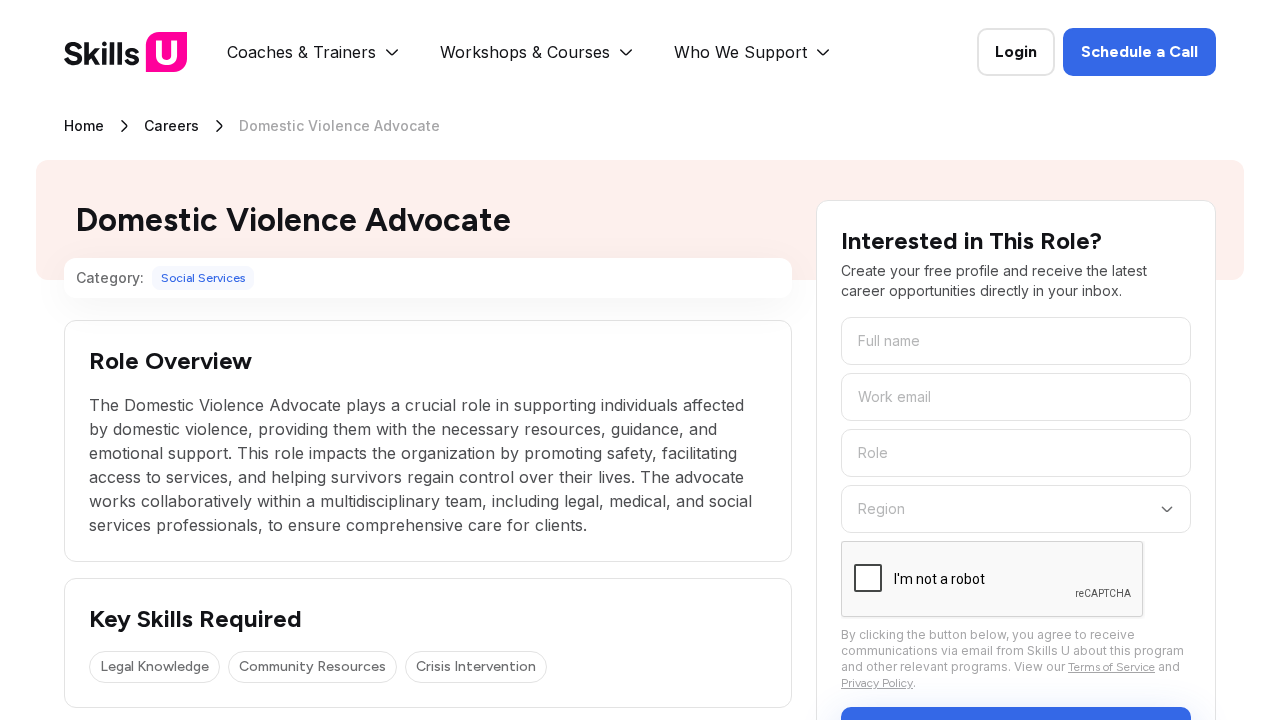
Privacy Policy (877, 683)
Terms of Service (1111, 667)
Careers (171, 125)
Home (84, 125)
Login (1016, 51)
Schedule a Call (1139, 51)
